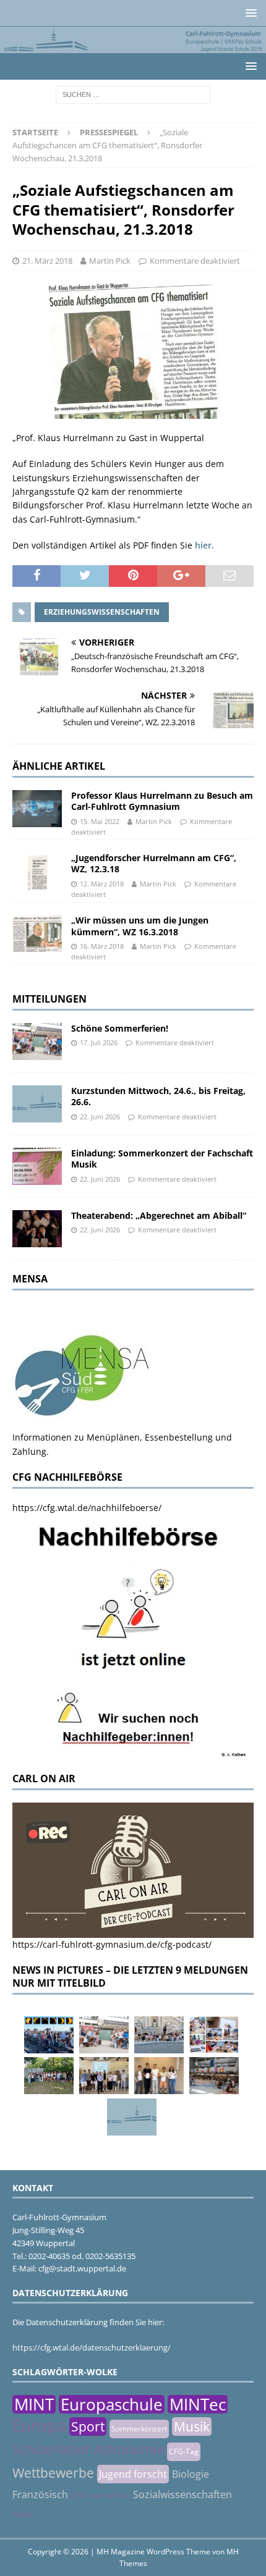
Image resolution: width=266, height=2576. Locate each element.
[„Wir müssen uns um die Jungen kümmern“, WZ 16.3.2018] (37, 933)
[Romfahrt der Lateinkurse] (159, 2035)
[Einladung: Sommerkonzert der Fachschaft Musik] (37, 1166)
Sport (88, 2427)
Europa (39, 2425)
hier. (204, 545)
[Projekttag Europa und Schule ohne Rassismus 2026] (214, 2076)
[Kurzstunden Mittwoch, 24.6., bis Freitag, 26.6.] (37, 1104)
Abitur (23, 2514)
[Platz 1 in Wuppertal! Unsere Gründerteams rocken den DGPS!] (159, 2076)
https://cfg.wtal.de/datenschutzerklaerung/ (92, 2347)
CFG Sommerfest (101, 2495)
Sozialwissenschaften (182, 2494)
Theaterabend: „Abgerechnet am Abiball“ (159, 1215)
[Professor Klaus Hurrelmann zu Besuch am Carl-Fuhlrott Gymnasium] (37, 809)
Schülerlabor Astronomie (88, 2449)
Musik (192, 2427)
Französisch (40, 2494)
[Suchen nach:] (133, 94)
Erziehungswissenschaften (102, 612)
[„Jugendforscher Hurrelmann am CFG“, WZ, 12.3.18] (37, 871)
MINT (34, 2404)
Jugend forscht (133, 2474)
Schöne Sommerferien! (120, 1028)
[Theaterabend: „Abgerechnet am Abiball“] (37, 1229)
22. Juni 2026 (100, 1117)
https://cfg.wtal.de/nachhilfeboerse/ (87, 1508)
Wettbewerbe (53, 2473)
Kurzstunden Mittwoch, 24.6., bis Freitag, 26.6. (158, 1096)
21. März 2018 (47, 261)
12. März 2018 (102, 884)
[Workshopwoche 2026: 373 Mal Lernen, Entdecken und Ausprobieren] (214, 2035)
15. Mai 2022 (100, 821)
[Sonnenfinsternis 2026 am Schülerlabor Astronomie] (49, 2035)
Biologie (191, 2474)
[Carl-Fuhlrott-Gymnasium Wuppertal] (133, 46)
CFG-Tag (184, 2452)
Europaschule (112, 2404)
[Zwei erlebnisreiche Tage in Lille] (49, 2076)
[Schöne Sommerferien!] (37, 1042)
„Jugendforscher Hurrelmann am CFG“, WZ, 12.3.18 (154, 863)
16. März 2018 (102, 946)
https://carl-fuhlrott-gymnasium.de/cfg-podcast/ (112, 1944)
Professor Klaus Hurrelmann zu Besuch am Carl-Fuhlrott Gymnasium (162, 801)
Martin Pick (110, 261)
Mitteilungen (49, 999)
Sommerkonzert (139, 2429)
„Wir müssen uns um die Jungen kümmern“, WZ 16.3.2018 (140, 926)
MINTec (198, 2404)
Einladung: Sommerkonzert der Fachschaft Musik (162, 1159)
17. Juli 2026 (99, 1042)
